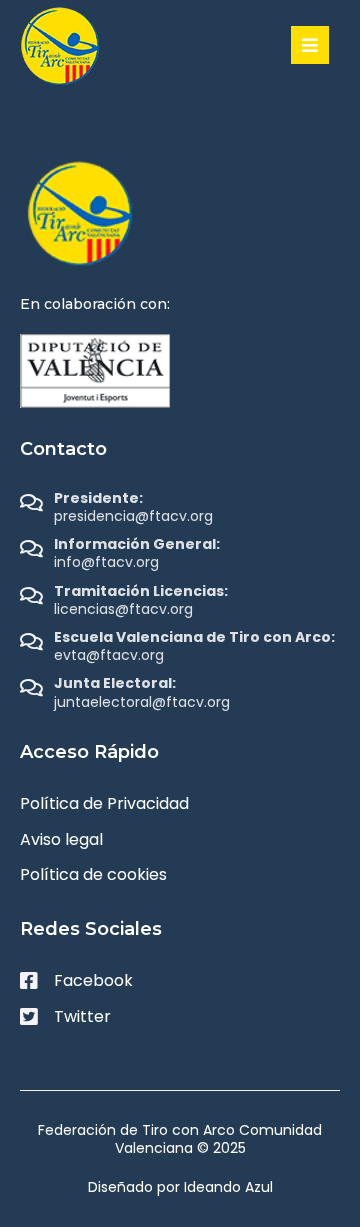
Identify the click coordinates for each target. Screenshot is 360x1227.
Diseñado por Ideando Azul (180, 1187)
